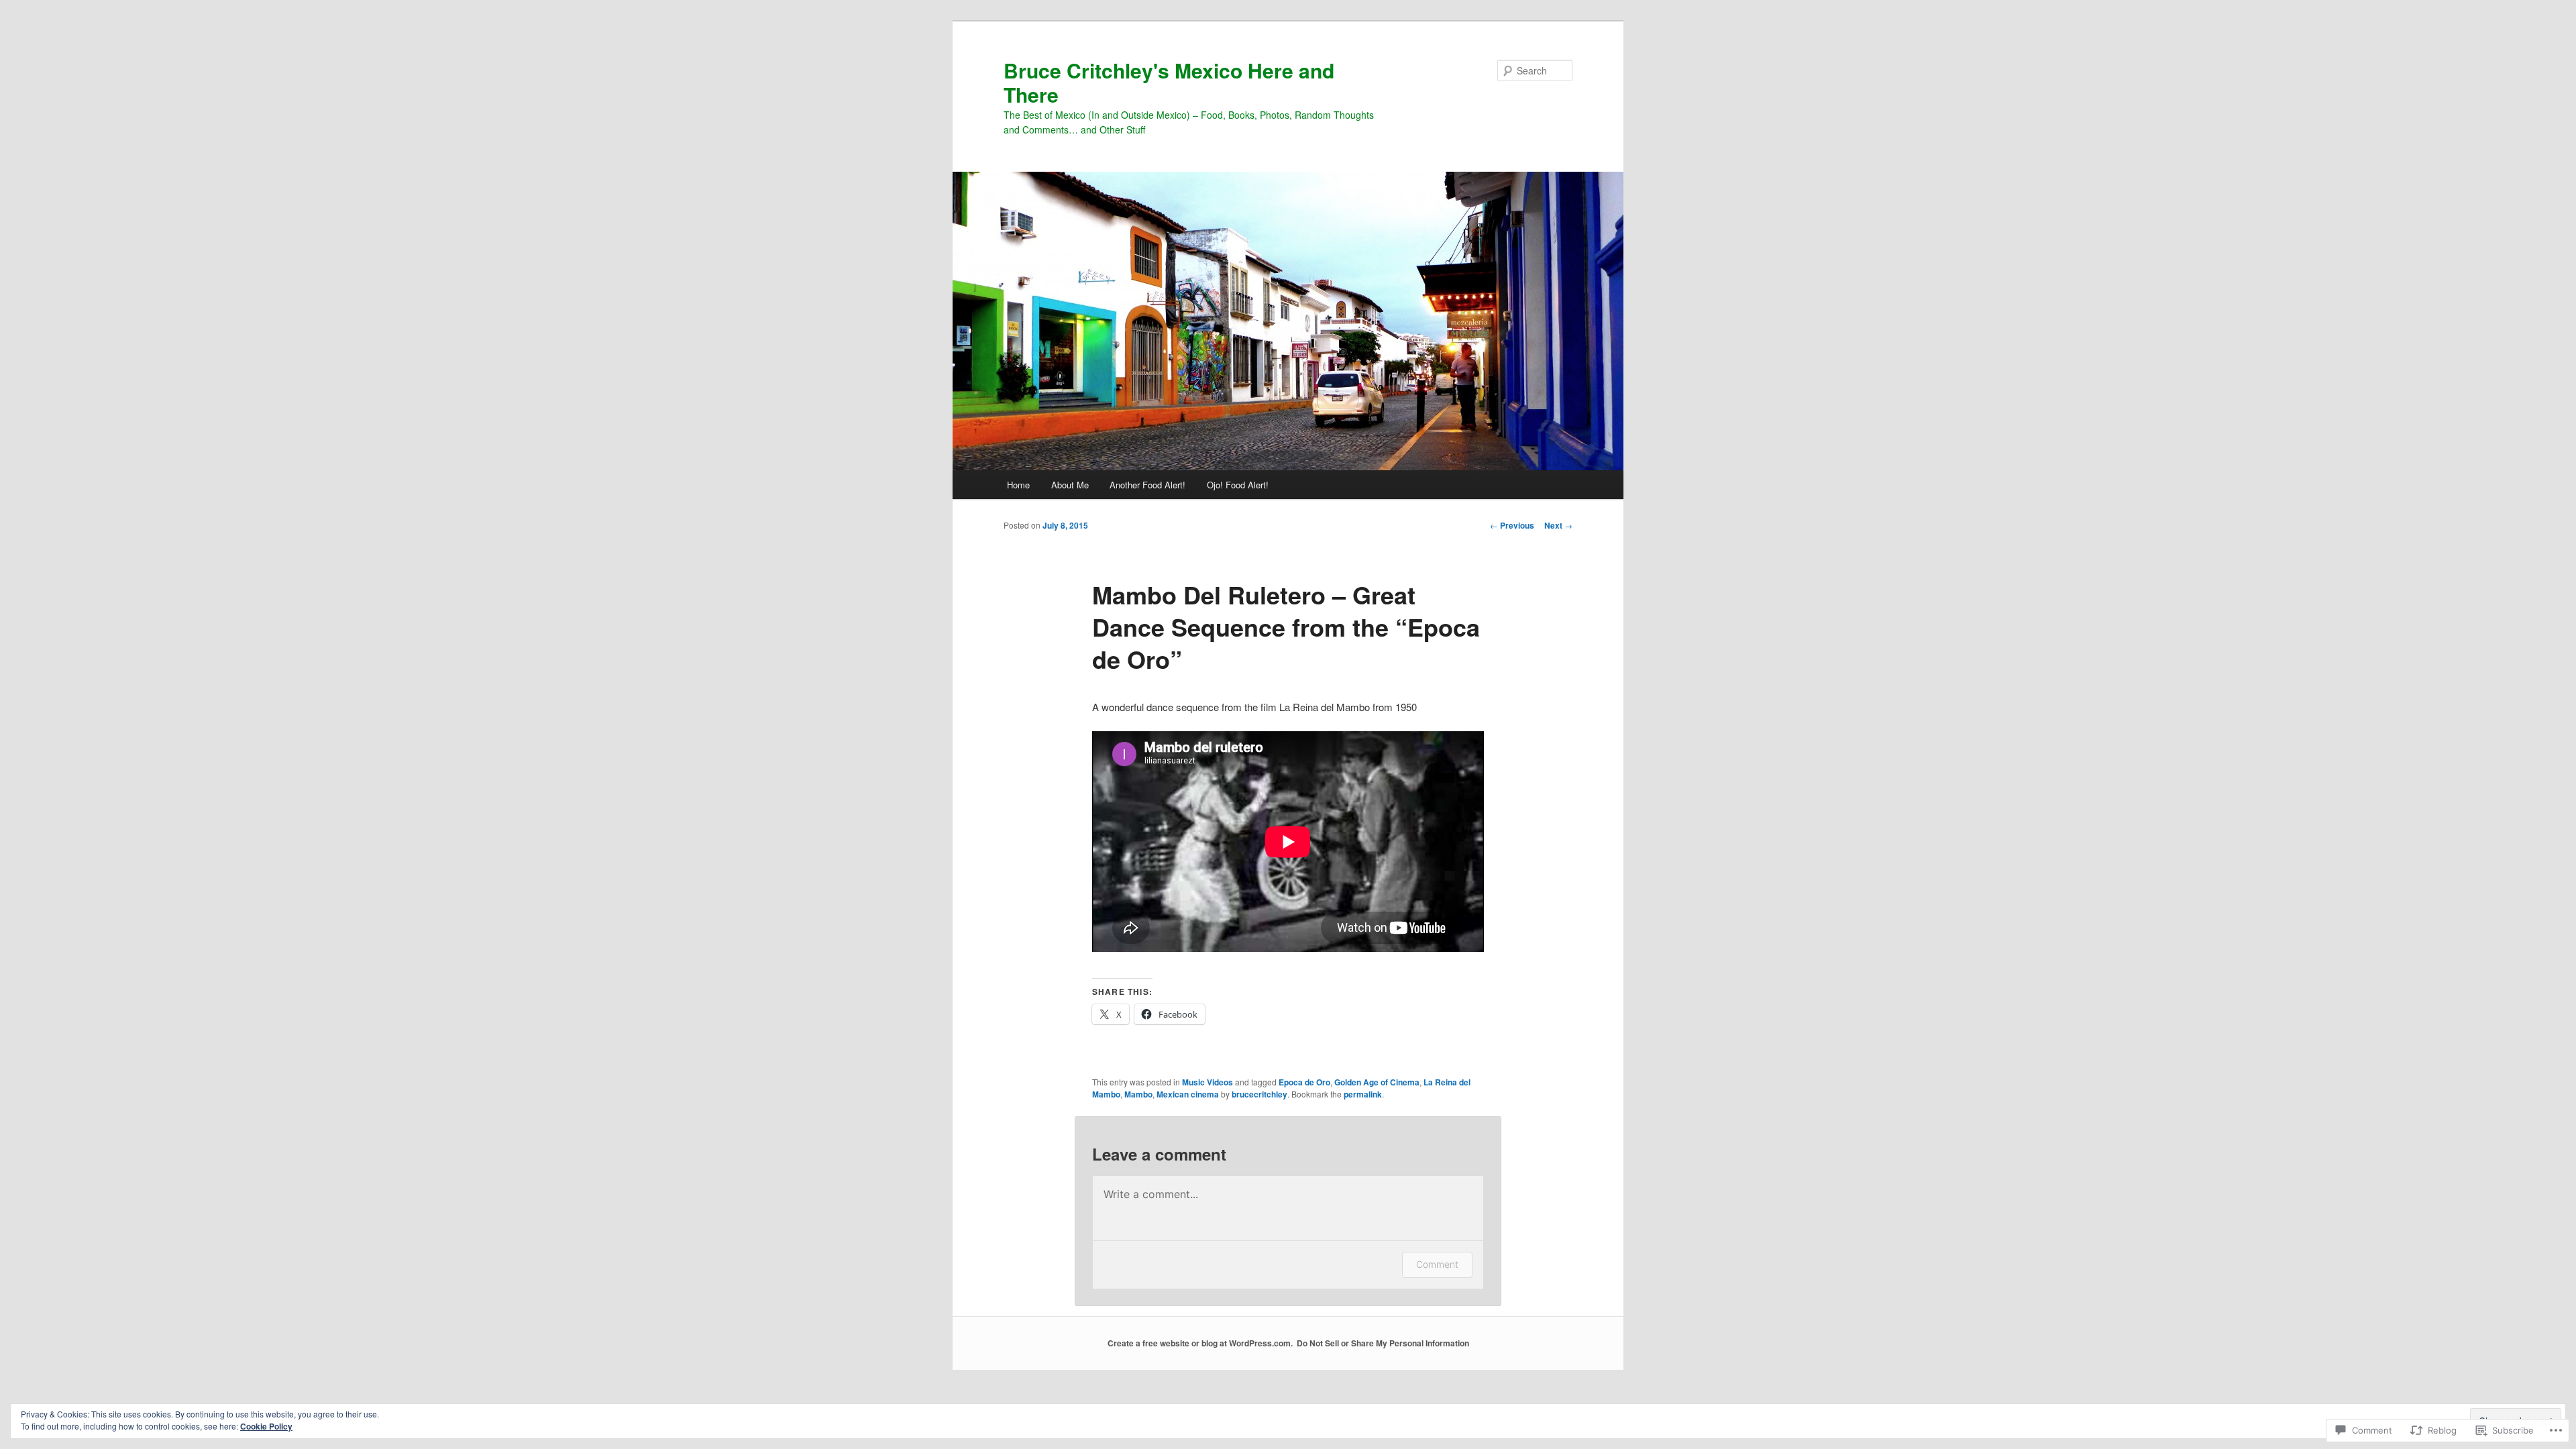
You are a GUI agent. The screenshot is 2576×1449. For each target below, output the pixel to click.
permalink (1363, 1094)
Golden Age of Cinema (1377, 1082)
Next (1558, 525)
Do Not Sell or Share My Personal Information (1383, 1343)
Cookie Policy (266, 1426)
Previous (1512, 525)
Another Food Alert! (1147, 485)
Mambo (1138, 1094)
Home (1018, 485)
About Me (1070, 485)
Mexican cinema (1188, 1094)
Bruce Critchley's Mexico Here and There (1169, 82)
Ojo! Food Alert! (1238, 485)
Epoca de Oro (1304, 1082)
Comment (1437, 1264)
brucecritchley (1259, 1094)
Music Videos (1207, 1082)
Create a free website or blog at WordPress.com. (1200, 1343)
